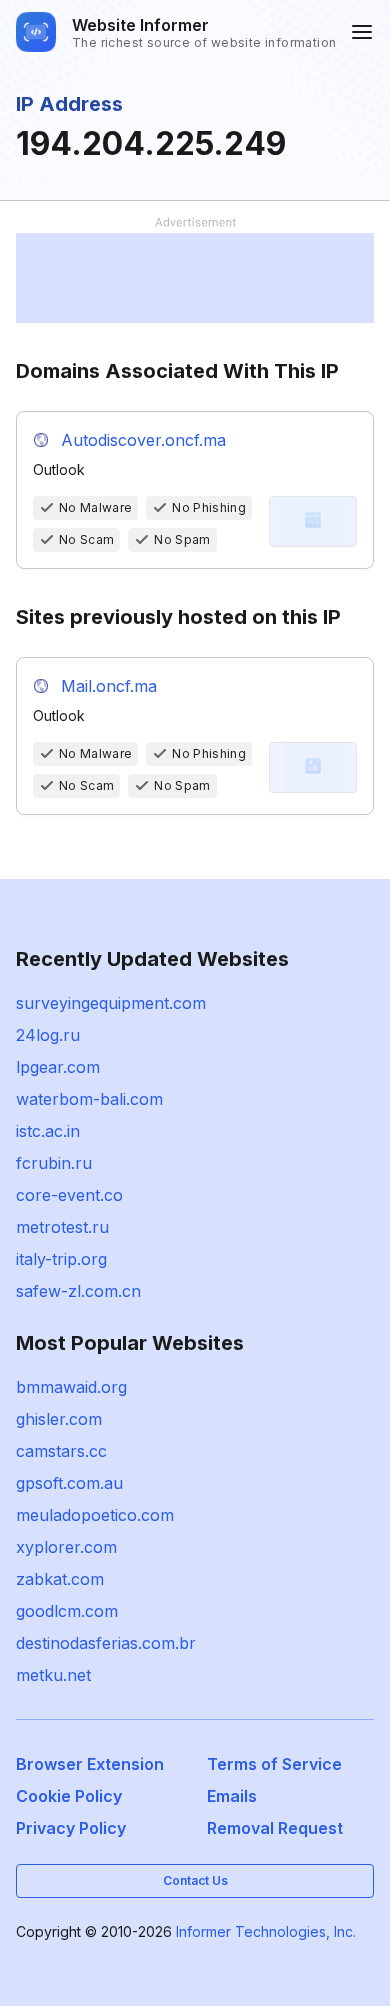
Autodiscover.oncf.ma (143, 440)
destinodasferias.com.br (106, 1643)
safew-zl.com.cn (78, 1291)
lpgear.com (58, 1067)
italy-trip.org (61, 1259)
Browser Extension (90, 1764)
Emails (232, 1796)
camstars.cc (61, 1451)
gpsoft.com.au (69, 1483)
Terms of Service (274, 1764)
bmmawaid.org (71, 1387)
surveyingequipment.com (111, 1003)
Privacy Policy (71, 1828)
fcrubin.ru (54, 1163)
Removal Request (275, 1828)
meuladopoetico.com (95, 1515)
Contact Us (195, 1880)
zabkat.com (60, 1579)
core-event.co (69, 1195)
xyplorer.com (66, 1547)
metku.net (53, 1675)
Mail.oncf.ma (109, 686)
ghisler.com (59, 1419)
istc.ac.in (48, 1131)
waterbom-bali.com (89, 1099)
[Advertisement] (195, 278)
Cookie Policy (69, 1796)
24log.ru (48, 1035)
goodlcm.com (67, 1611)
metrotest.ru (62, 1227)
